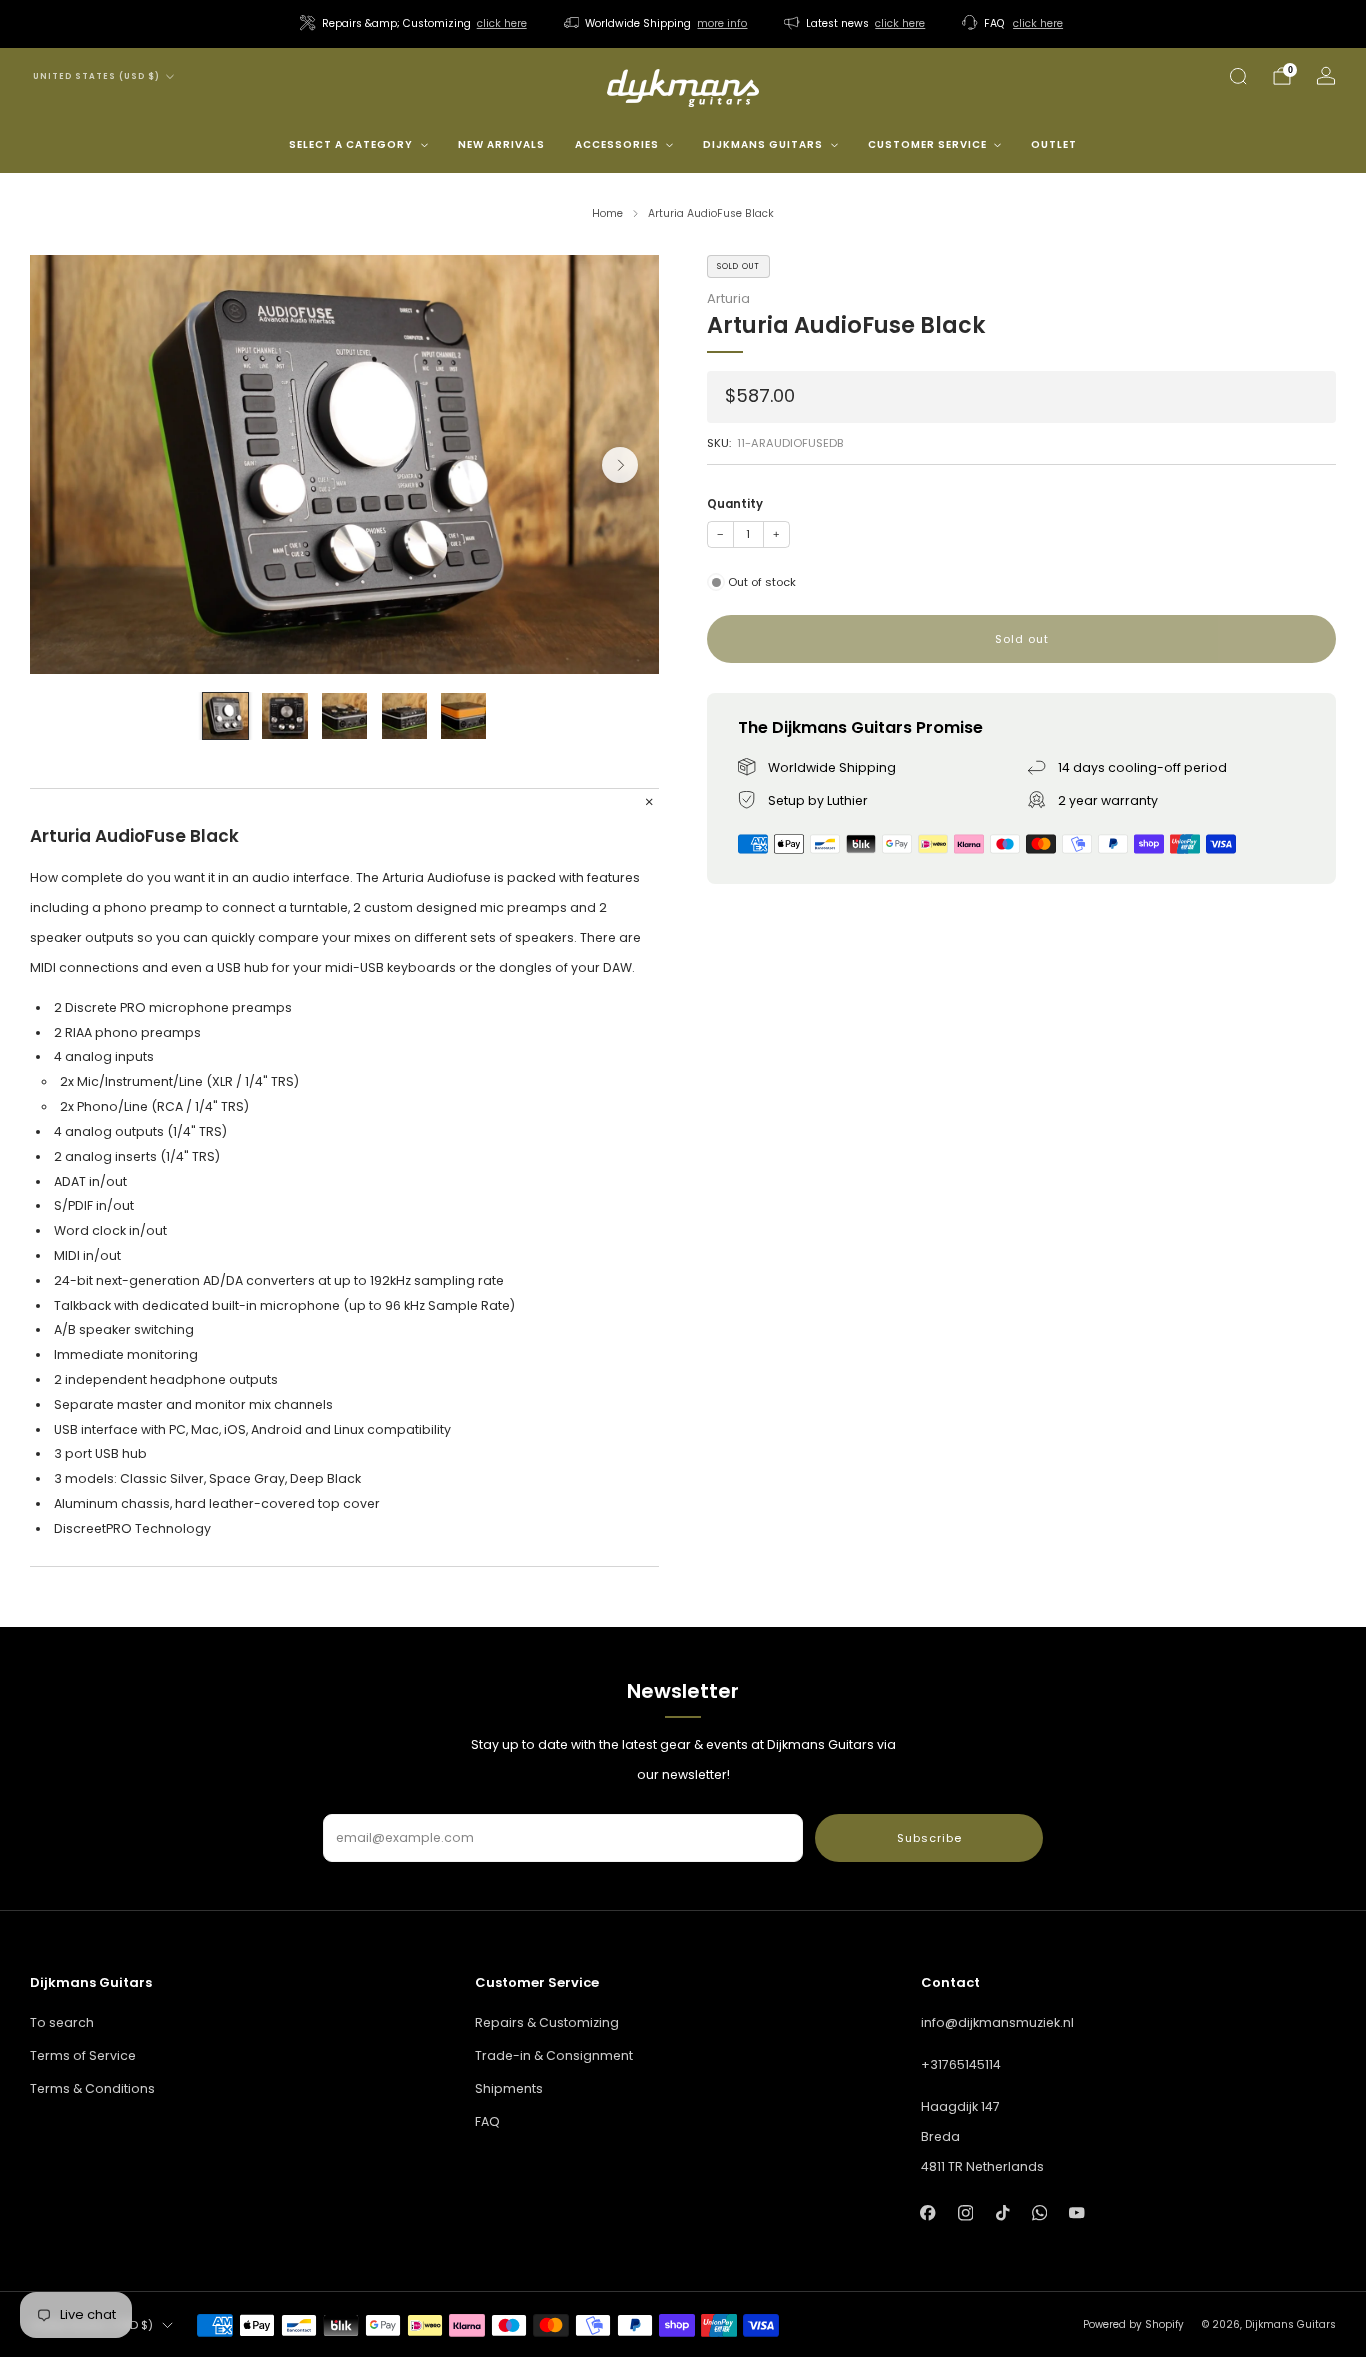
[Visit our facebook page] (928, 2212)
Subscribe (929, 1838)
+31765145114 (961, 2064)
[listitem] (415, 24)
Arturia (728, 298)
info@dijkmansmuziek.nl (997, 2022)
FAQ (487, 2121)
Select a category (351, 144)
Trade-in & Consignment (554, 2055)
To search (62, 2022)
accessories (617, 144)
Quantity (735, 504)
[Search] (1238, 76)
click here (502, 23)
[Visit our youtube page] (1076, 2212)
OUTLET (1054, 144)
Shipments (509, 2088)
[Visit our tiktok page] (1002, 2212)
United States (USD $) (96, 76)
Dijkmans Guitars (763, 144)
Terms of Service (83, 2055)
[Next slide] (620, 465)
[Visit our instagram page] (965, 2212)
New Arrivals (501, 144)
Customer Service (927, 144)
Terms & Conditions (92, 2088)
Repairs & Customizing (547, 2022)
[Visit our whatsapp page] (1039, 2212)
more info (722, 23)
